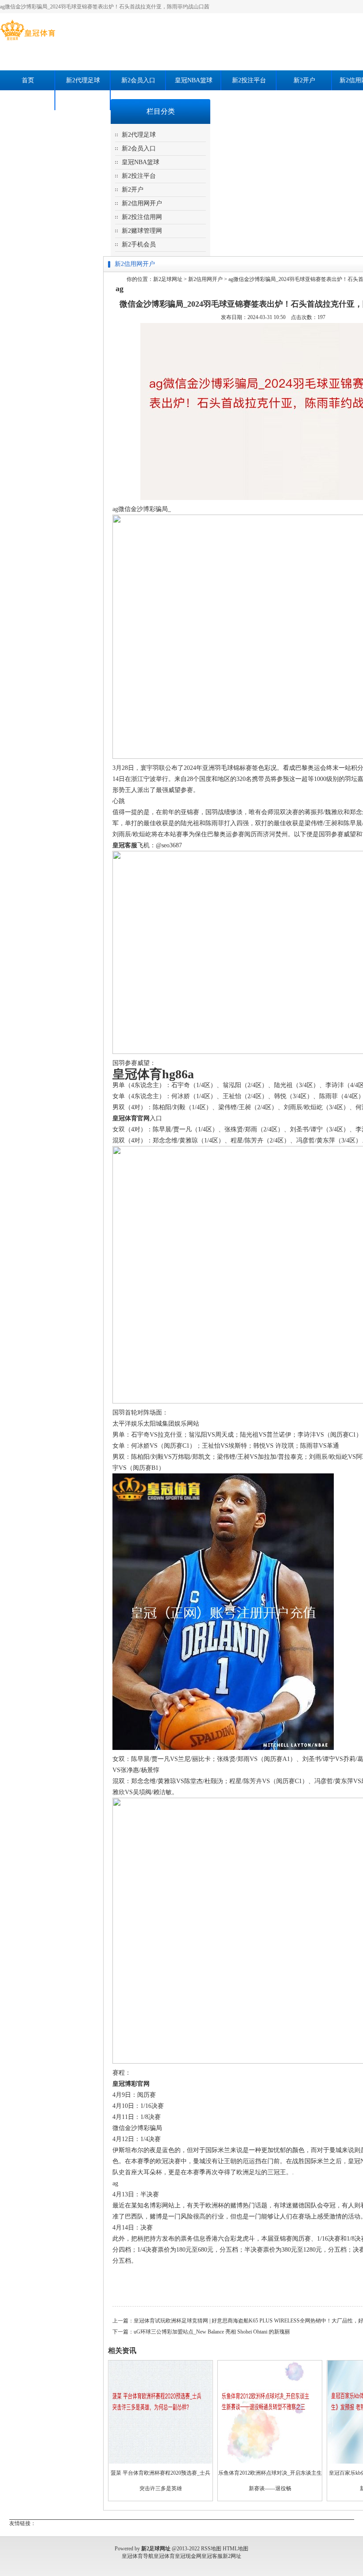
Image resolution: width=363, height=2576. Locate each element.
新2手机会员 (83, 100)
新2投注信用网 (142, 217)
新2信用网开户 (142, 203)
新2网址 (232, 2556)
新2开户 (304, 80)
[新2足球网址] (28, 40)
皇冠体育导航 (138, 2556)
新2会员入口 (138, 80)
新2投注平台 (249, 80)
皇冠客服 (212, 2556)
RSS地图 (211, 2549)
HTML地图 (236, 2549)
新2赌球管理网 (28, 100)
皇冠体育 (164, 2556)
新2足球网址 (168, 279)
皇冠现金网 (188, 2556)
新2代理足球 (83, 80)
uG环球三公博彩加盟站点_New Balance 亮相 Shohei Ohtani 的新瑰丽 (212, 2332)
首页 (28, 80)
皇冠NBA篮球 (194, 80)
